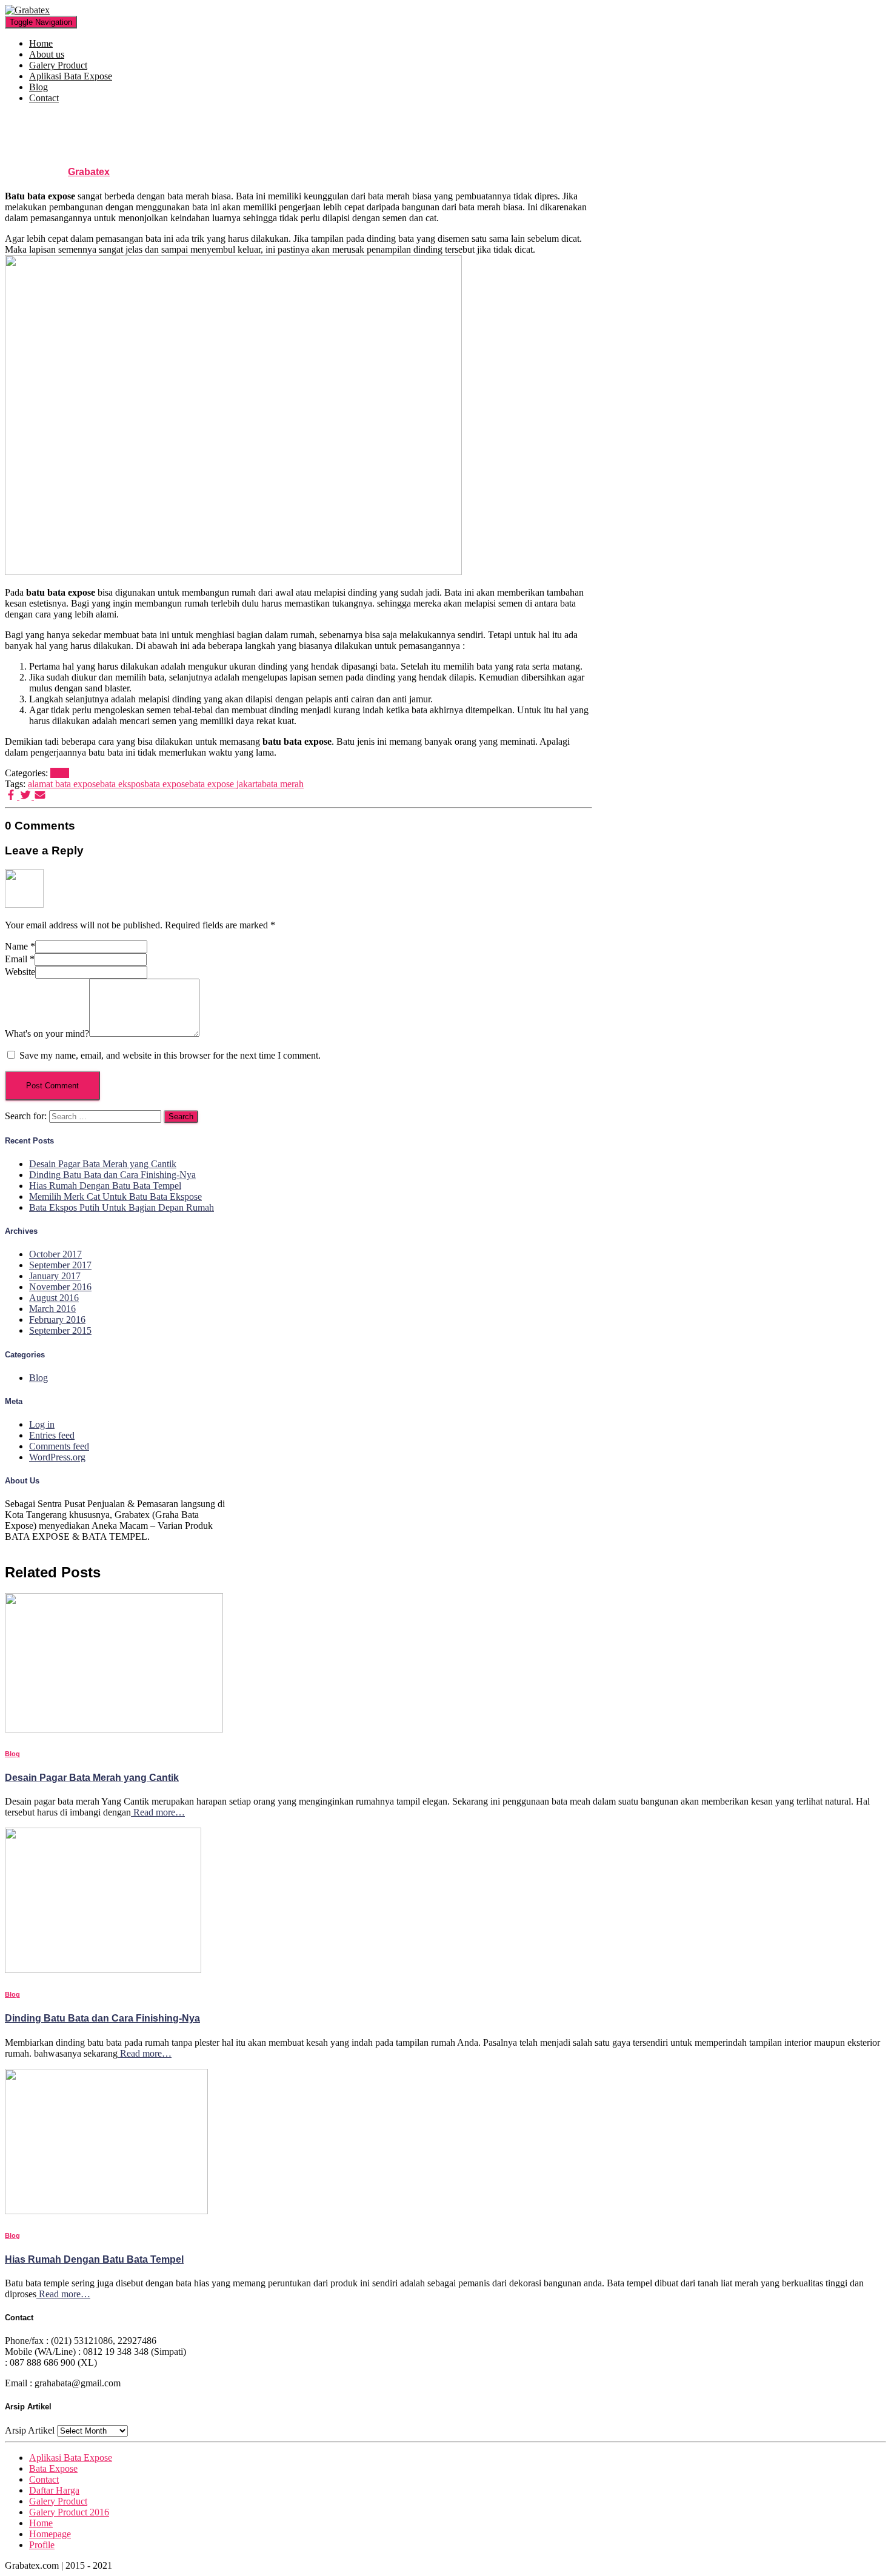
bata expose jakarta (225, 784)
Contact (44, 98)
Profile (42, 2545)
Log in (42, 1424)
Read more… (158, 1812)
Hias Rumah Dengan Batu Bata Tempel (105, 1186)
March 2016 (52, 1309)
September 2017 (60, 1265)
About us (47, 54)
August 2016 (54, 1298)
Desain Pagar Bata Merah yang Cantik (103, 1164)
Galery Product (58, 65)
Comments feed (59, 1446)
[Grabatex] (27, 10)
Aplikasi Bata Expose (71, 76)
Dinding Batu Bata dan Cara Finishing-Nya (112, 1175)
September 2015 (60, 1330)
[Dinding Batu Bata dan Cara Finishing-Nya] (103, 1970)
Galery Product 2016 (69, 2512)
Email (20, 959)
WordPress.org (57, 1457)
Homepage (50, 2534)
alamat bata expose (64, 784)
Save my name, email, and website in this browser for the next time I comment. (170, 1055)
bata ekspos (122, 784)
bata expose (167, 784)
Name (20, 946)
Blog (38, 87)
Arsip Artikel (30, 2430)
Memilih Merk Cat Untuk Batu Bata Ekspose (115, 1196)
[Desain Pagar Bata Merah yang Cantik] (114, 1729)
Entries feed (52, 1435)
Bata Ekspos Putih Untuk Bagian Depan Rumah (122, 1207)
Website (20, 972)
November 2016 (60, 1287)
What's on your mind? (47, 1033)
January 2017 (55, 1276)
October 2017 (55, 1254)
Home (41, 43)
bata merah (283, 784)
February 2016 (57, 1320)
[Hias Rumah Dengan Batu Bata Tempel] (106, 2211)
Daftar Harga (54, 2490)
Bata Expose (53, 2468)
